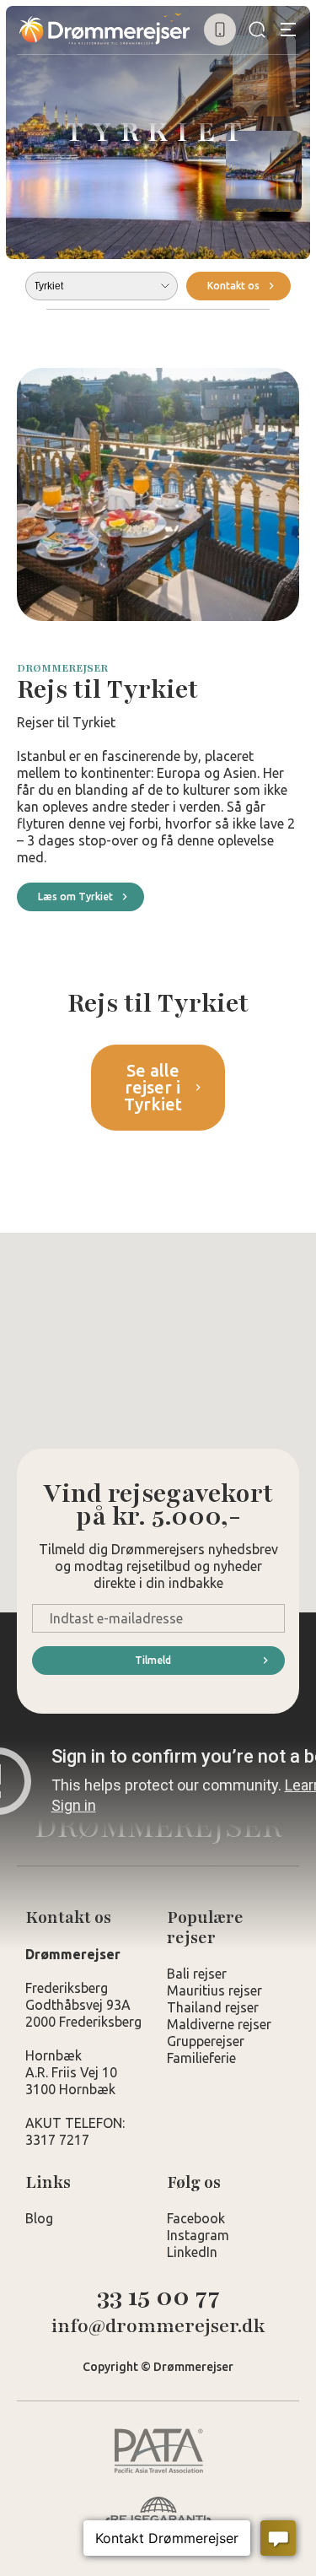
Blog (39, 2218)
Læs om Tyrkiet (75, 896)
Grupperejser (206, 2041)
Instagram (198, 2235)
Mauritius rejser (214, 1990)
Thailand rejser (213, 2007)
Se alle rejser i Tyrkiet (153, 1087)
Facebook (196, 2218)
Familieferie (201, 2058)
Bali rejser (197, 1974)
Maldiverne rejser (219, 2024)
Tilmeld (153, 1660)
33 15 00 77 (158, 2297)
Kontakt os (233, 286)
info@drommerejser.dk (158, 2327)
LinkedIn (192, 2252)
